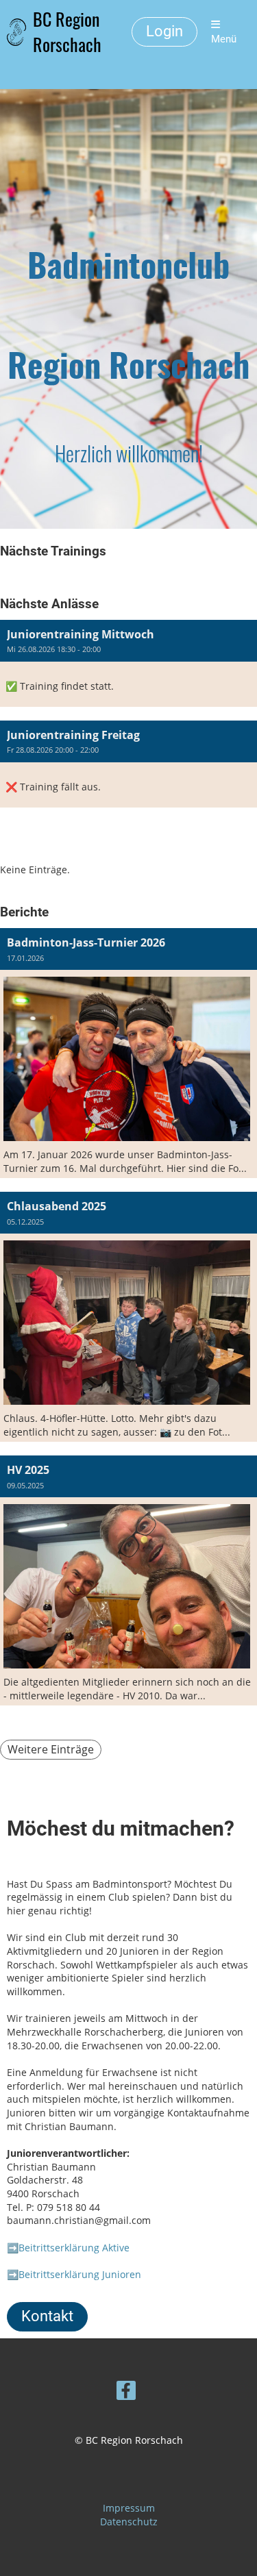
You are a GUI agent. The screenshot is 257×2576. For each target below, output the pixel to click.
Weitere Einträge (51, 1749)
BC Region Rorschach (67, 32)
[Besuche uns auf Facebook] (126, 2392)
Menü (224, 39)
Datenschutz (129, 2522)
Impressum (129, 2508)
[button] (128, 663)
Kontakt (47, 2316)
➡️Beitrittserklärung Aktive (68, 2248)
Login (164, 31)
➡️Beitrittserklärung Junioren (74, 2274)
